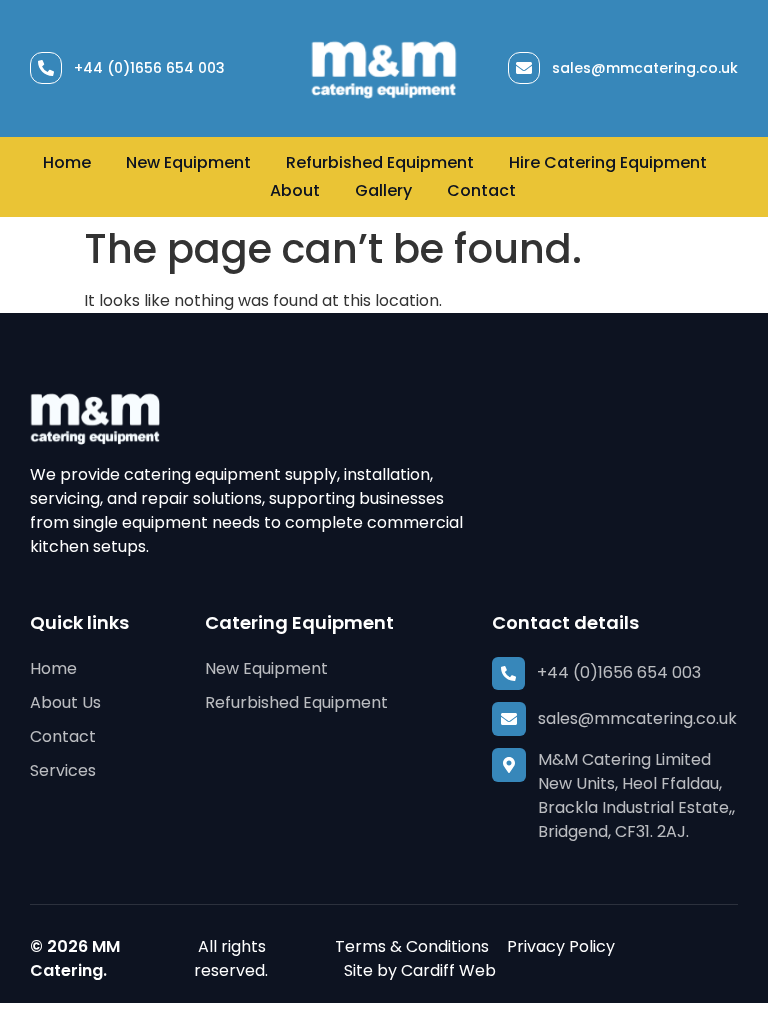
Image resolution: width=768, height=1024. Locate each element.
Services (63, 770)
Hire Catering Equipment (608, 162)
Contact (481, 190)
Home (67, 162)
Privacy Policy (561, 946)
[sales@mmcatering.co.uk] (524, 68)
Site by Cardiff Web (420, 970)
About (295, 190)
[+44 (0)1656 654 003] (46, 68)
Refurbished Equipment (380, 162)
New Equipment (188, 162)
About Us (65, 702)
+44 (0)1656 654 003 (149, 68)
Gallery (383, 190)
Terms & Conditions (412, 946)
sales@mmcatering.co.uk (645, 68)
